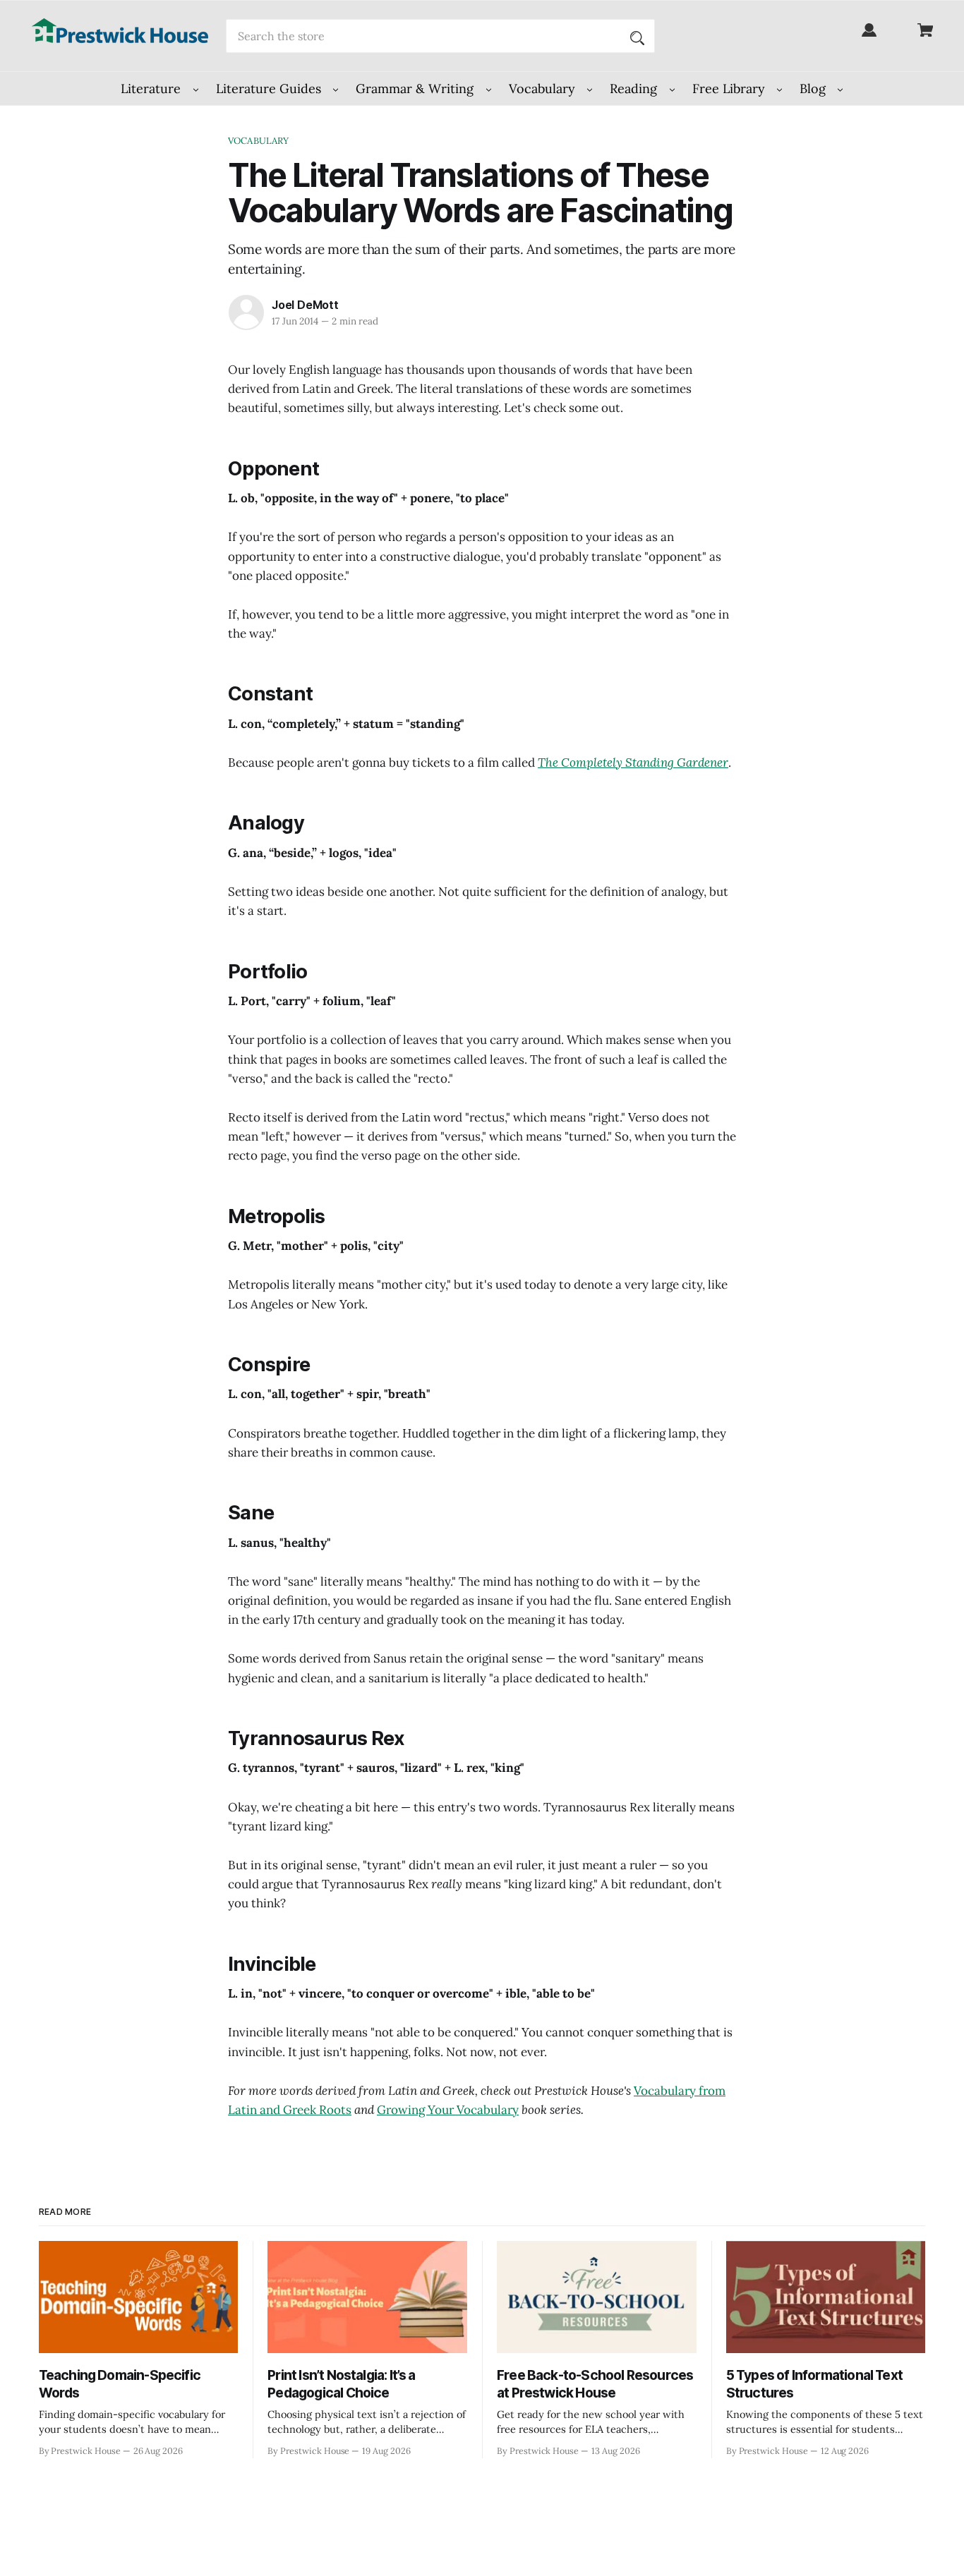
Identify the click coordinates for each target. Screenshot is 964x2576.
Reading (635, 89)
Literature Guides (270, 89)
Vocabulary (544, 89)
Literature (152, 89)
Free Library (730, 89)
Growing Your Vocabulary (448, 2110)
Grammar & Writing (416, 89)
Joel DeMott (305, 305)
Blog (814, 89)
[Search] (637, 36)
